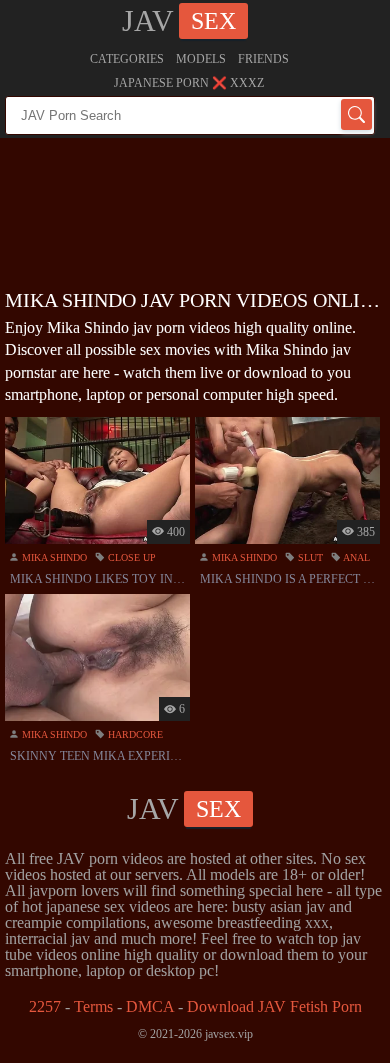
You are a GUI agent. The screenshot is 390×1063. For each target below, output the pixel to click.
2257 (45, 1006)
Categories (127, 59)
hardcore (134, 734)
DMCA (150, 1006)
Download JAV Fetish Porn (274, 1006)
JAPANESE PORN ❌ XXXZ (189, 83)
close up (130, 557)
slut (309, 557)
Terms (93, 1006)
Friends (263, 59)
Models (201, 59)
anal (355, 557)
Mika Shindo (53, 557)
